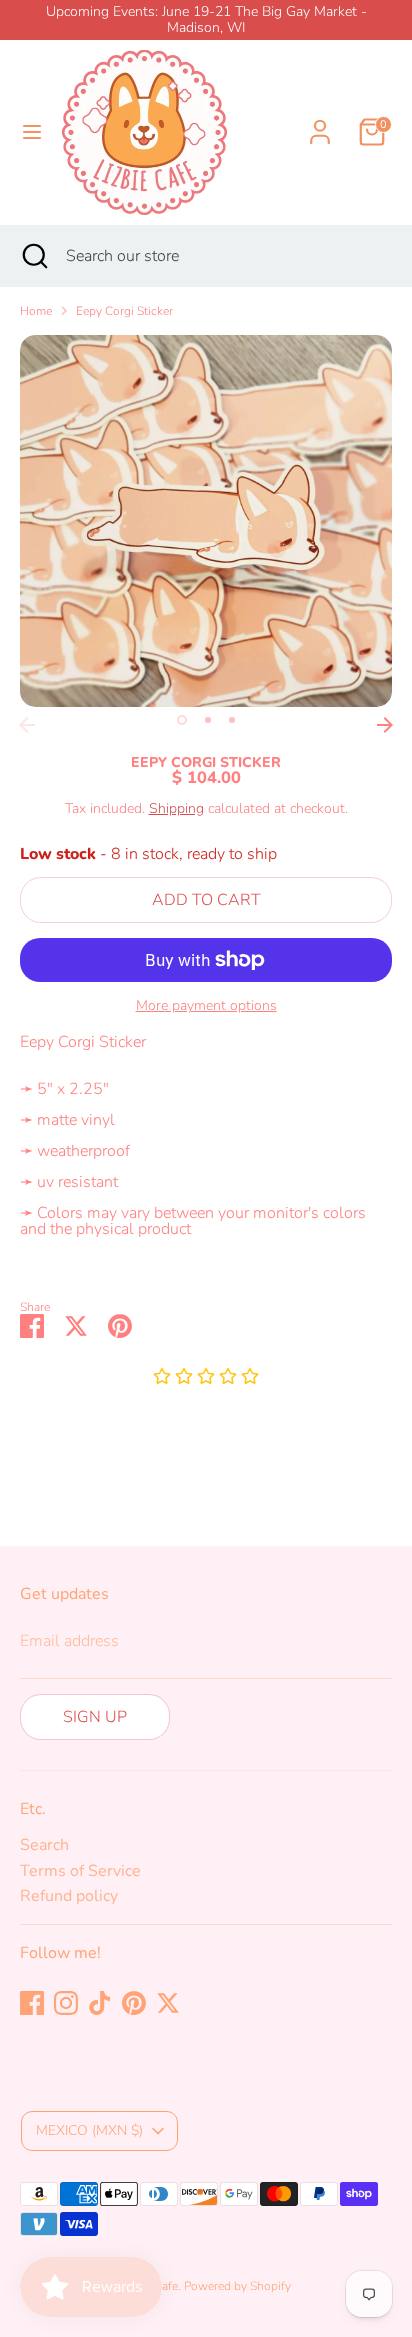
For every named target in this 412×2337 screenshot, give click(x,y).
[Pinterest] (134, 2003)
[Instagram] (66, 2003)
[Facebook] (32, 2003)
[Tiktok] (100, 2003)
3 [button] (232, 720)
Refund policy (69, 1896)
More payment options (206, 1006)
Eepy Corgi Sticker (124, 311)
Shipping (176, 808)
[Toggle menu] (32, 132)
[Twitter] (168, 2003)
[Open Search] (33, 256)
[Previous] (27, 725)
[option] (206, 521)
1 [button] (182, 720)
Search (44, 1845)
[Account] (320, 120)
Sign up (95, 1717)
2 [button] (208, 720)
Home (36, 311)
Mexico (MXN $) (89, 2130)
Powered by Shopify (237, 2286)
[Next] (385, 725)
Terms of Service (80, 1871)
